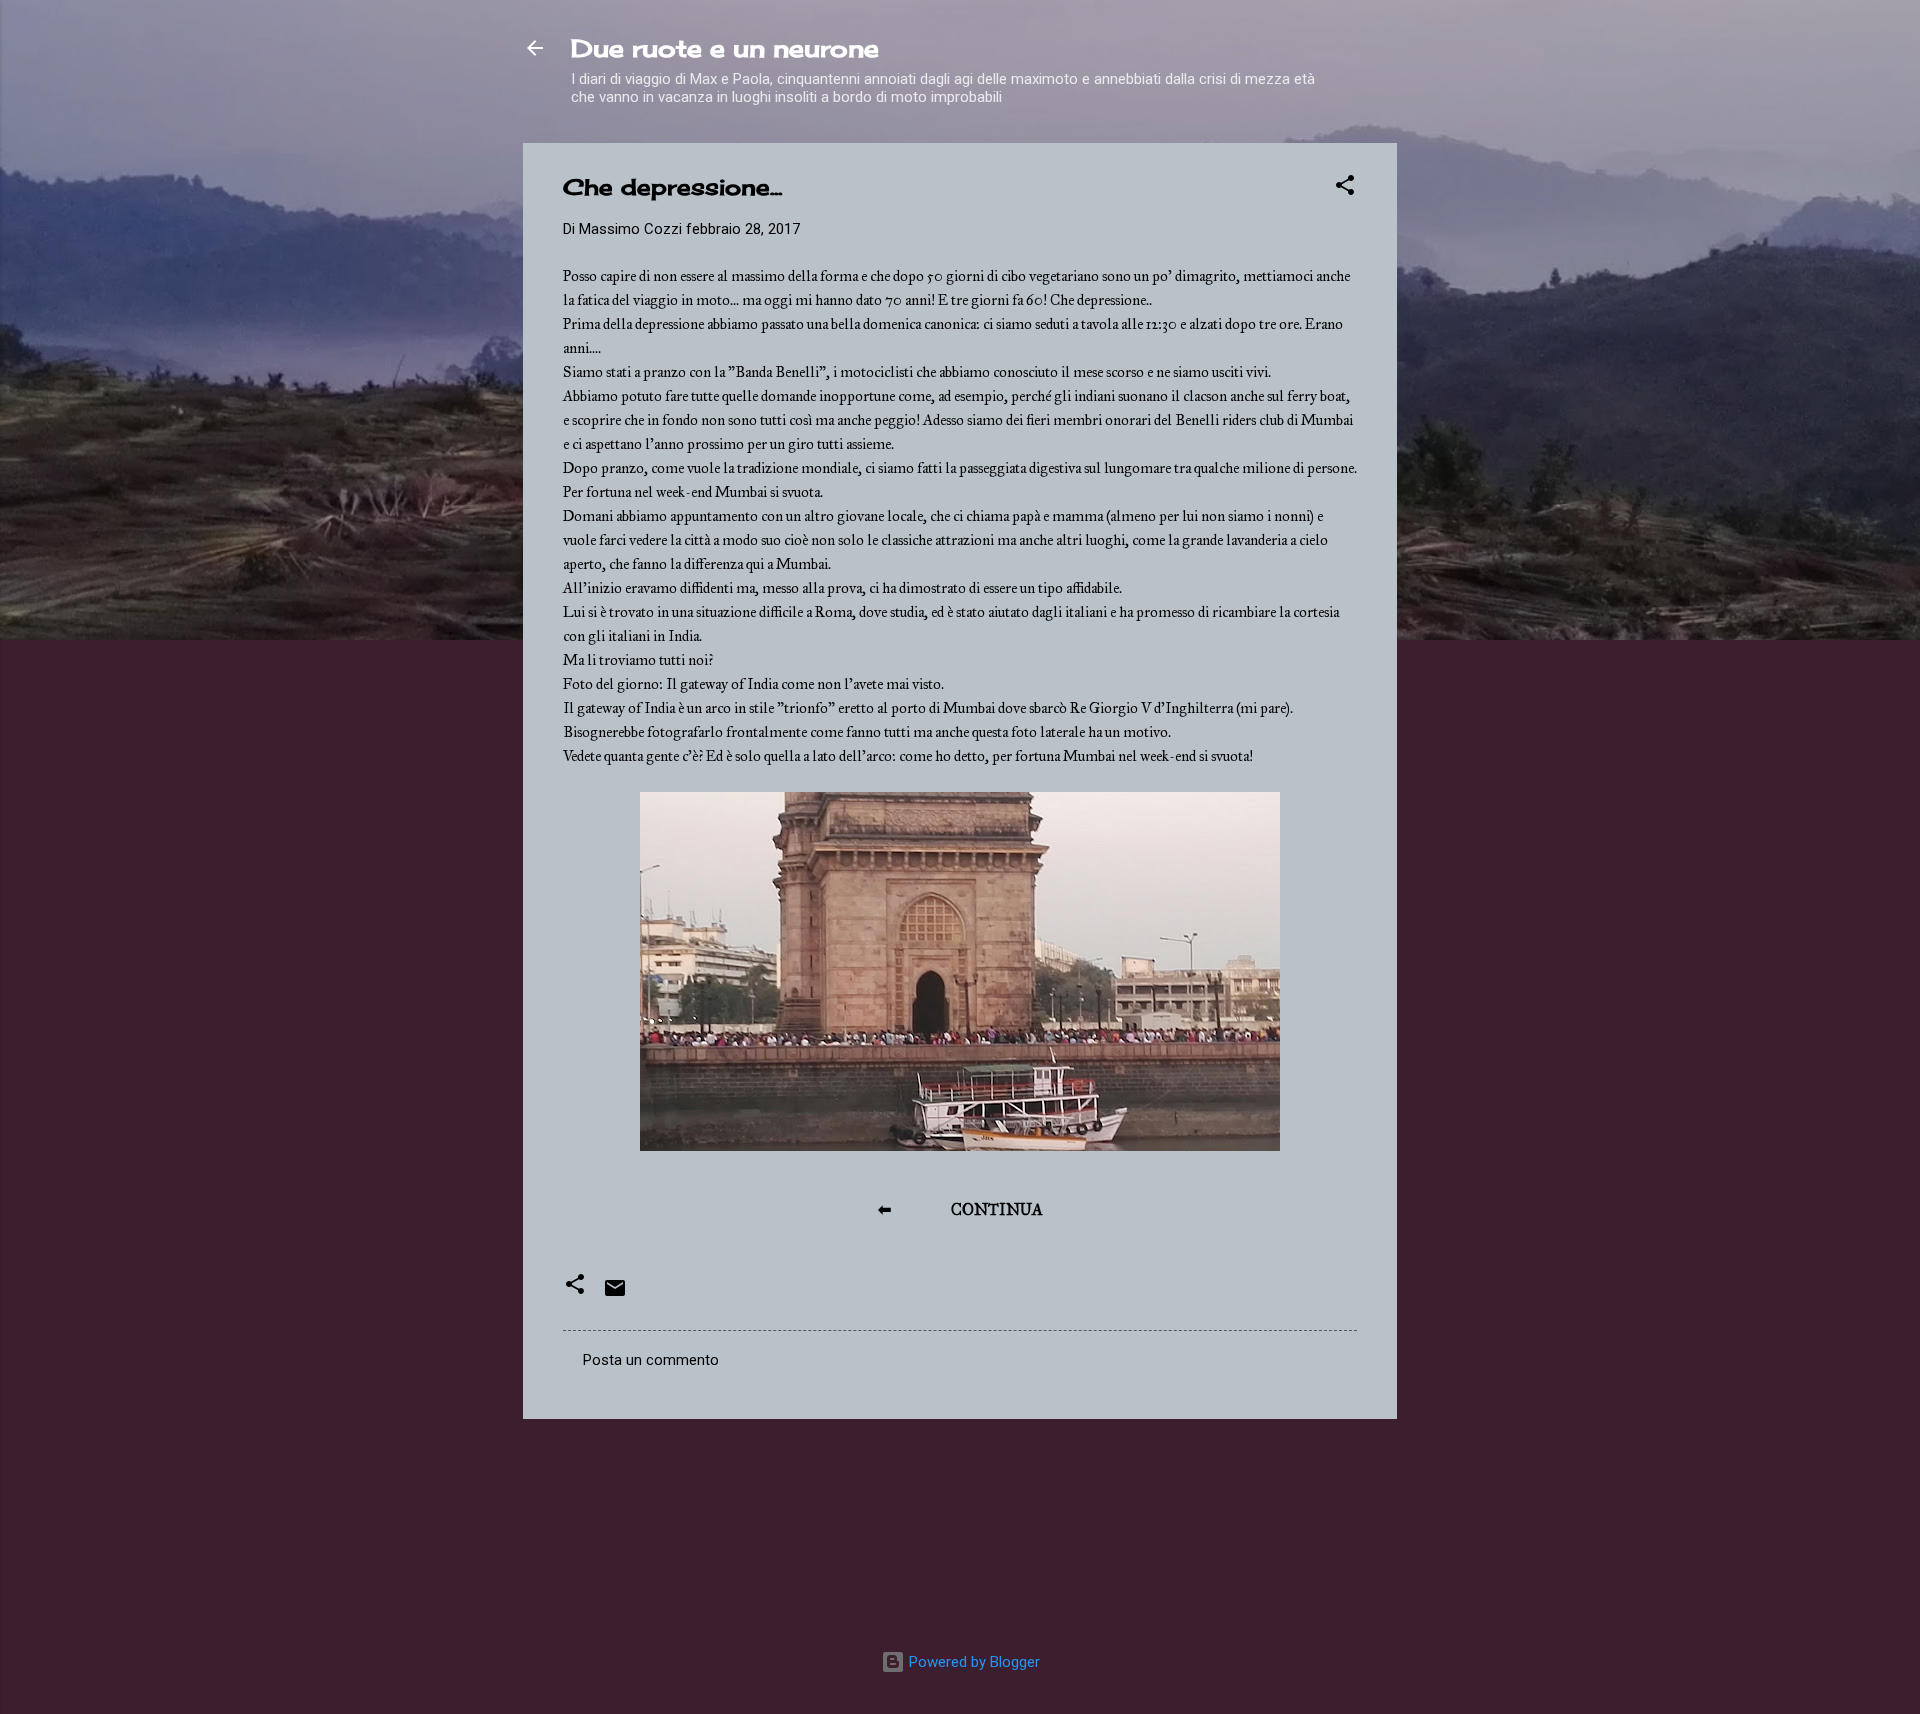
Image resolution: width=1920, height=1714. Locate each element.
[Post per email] (615, 1295)
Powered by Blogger (972, 1662)
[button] (1345, 188)
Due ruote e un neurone (725, 48)
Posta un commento (651, 1360)
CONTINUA (997, 1209)
